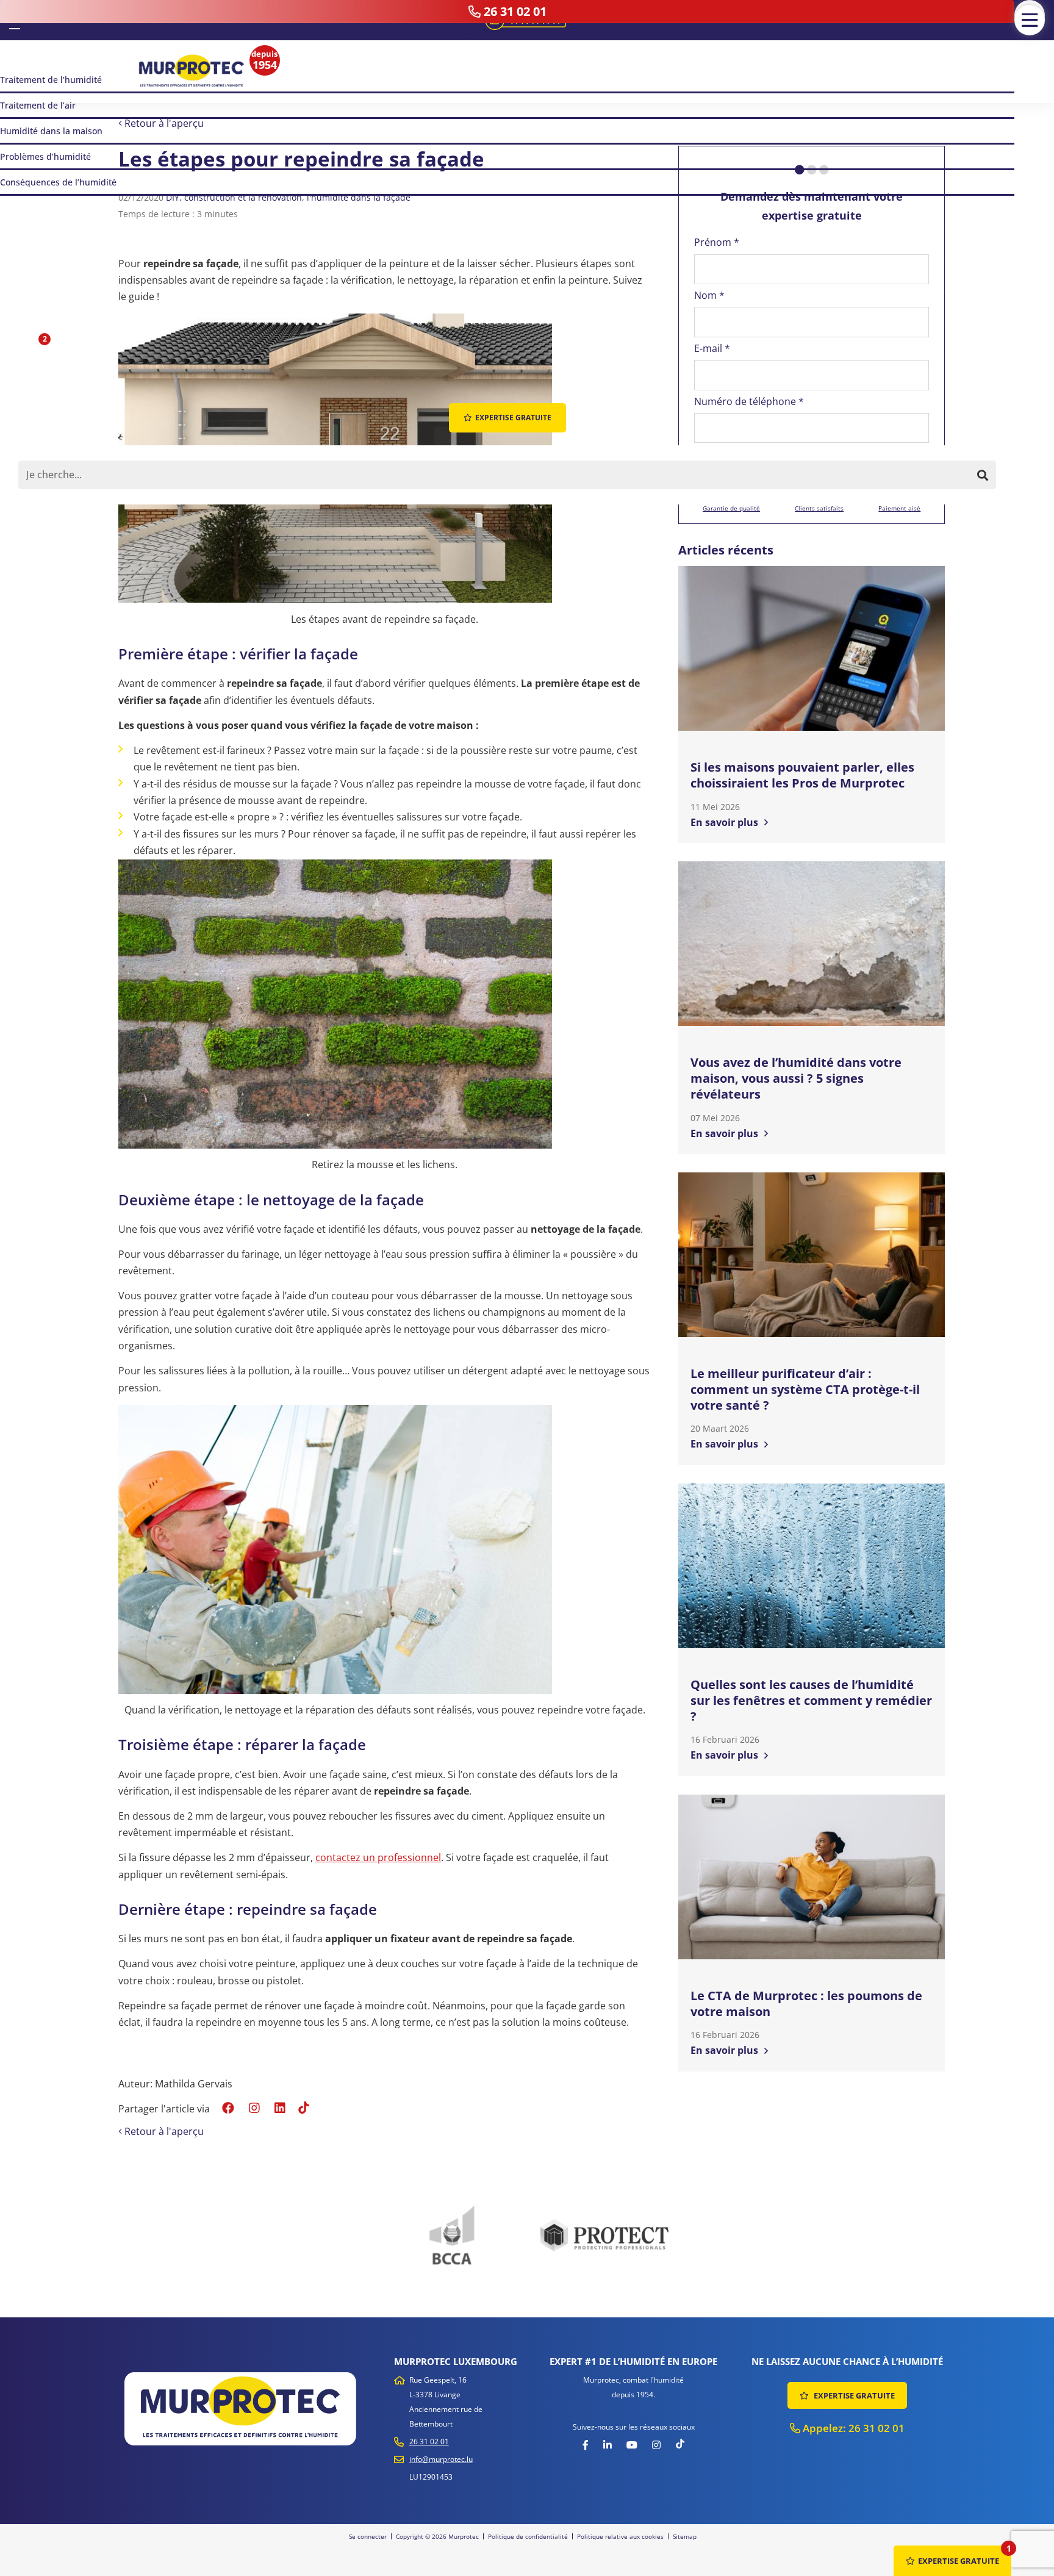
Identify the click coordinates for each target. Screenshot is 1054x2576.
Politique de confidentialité (528, 2536)
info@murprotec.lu (441, 2459)
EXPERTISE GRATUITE (853, 2395)
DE (33, 20)
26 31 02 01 (429, 2441)
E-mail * (712, 348)
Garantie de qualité (731, 508)
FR (15, 19)
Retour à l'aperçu (163, 123)
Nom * (709, 295)
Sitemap (685, 2536)
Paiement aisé (899, 508)
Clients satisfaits (819, 508)
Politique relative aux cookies (620, 2536)
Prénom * (717, 242)
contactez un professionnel (378, 1857)
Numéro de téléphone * (749, 401)
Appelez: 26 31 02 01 (852, 2428)
